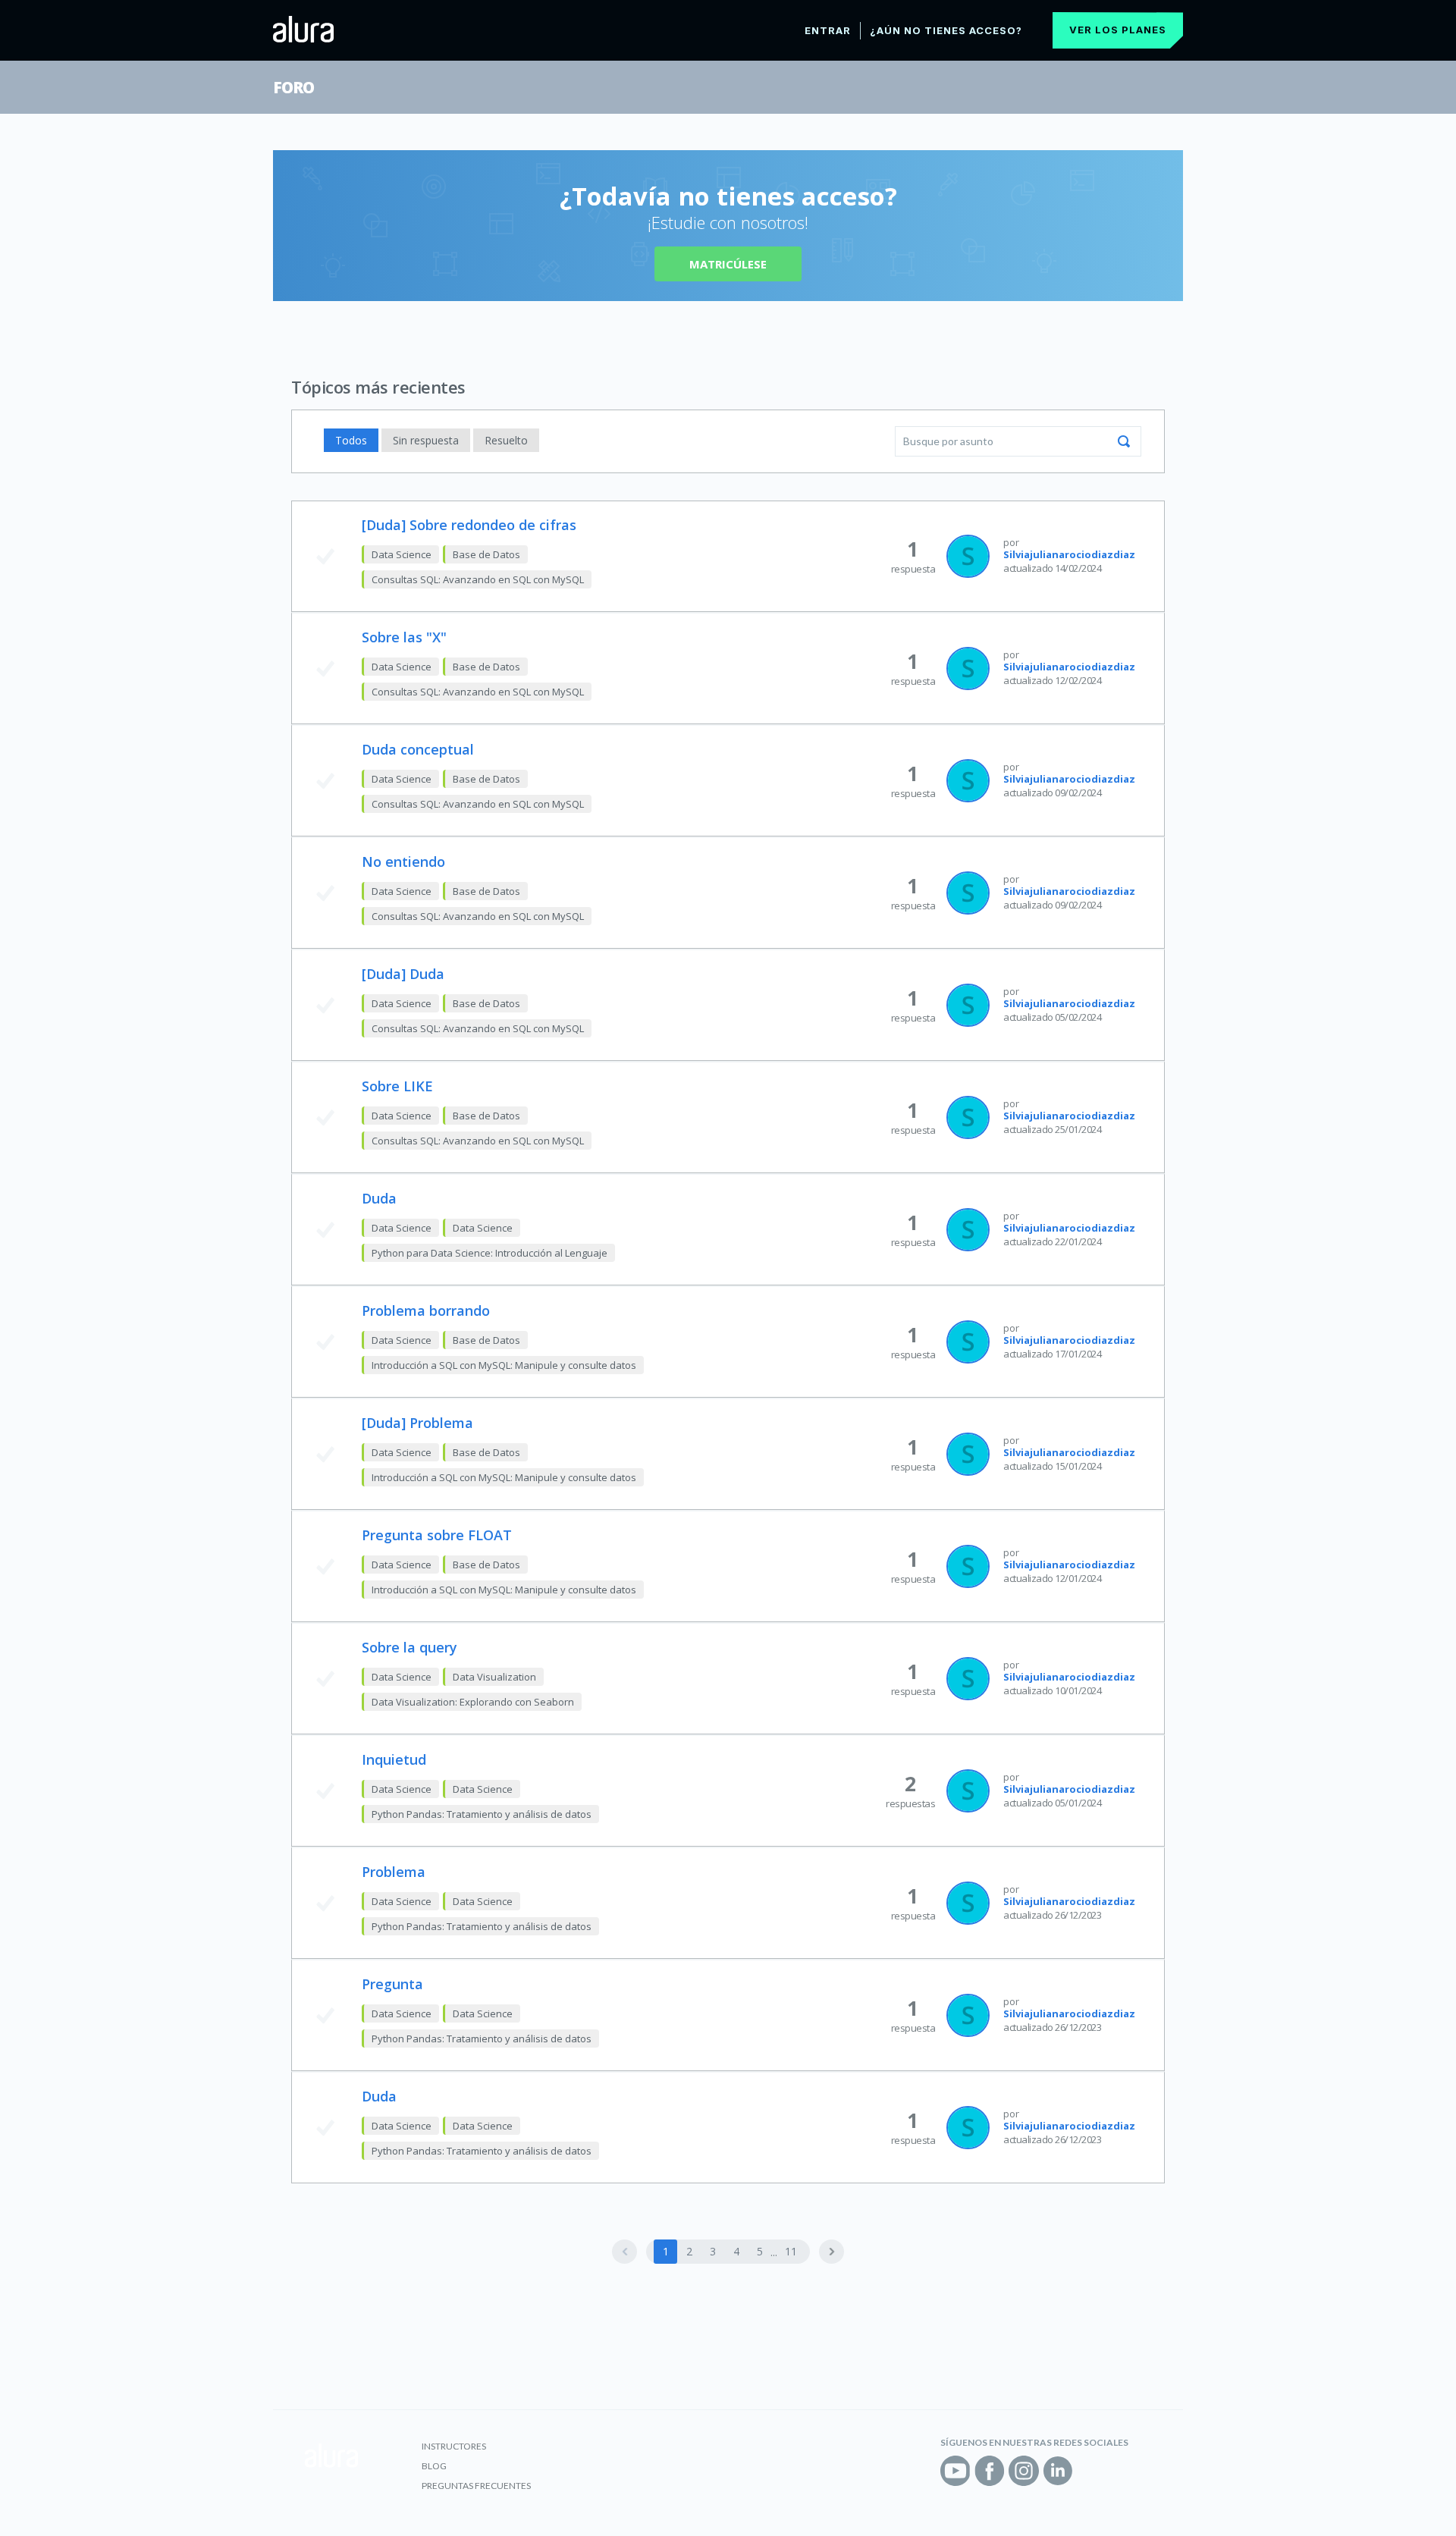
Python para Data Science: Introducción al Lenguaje (490, 1253)
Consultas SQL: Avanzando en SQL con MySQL (478, 579)
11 (791, 2251)
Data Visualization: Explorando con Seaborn (473, 1702)
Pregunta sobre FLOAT (437, 1535)
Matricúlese (728, 264)
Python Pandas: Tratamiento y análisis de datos (482, 1814)
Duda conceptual (418, 749)
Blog (434, 2466)
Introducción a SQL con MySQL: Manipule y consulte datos (504, 1365)
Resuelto (506, 440)
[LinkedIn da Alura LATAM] (1058, 2471)
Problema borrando (426, 1310)
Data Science (402, 554)
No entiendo (403, 862)
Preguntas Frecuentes (476, 2486)
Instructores (454, 2446)
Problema (394, 1872)
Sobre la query (409, 1647)
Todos (351, 440)
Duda (379, 1198)
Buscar (1124, 441)
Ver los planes (1118, 30)
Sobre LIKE (397, 1086)
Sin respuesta (426, 440)
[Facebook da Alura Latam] (990, 2471)
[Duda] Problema (417, 1423)
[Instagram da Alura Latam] (1024, 2471)
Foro (293, 87)
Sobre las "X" (404, 637)
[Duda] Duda (403, 974)
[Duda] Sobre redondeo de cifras (469, 525)
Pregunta (392, 1984)
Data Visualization (494, 1677)
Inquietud (394, 1759)
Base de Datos (486, 554)
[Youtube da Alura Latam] (955, 2471)
